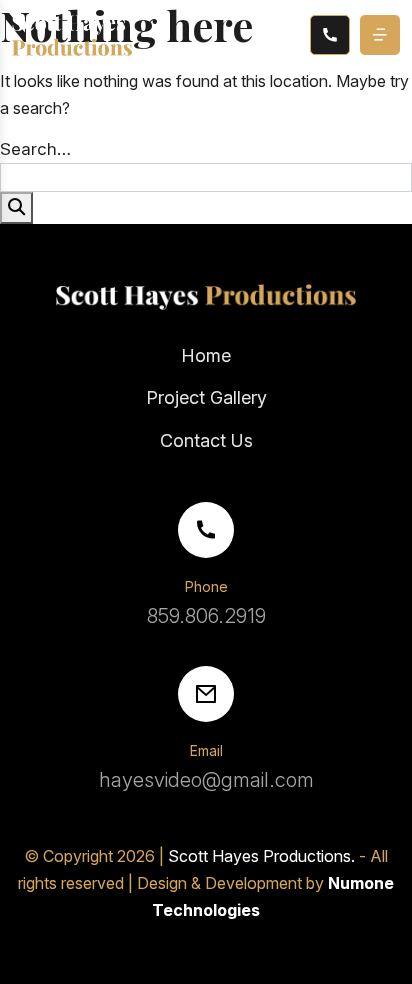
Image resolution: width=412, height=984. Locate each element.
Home (206, 355)
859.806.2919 (206, 616)
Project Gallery (206, 397)
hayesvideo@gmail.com (206, 780)
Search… (35, 149)
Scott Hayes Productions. (261, 856)
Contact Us (206, 440)
